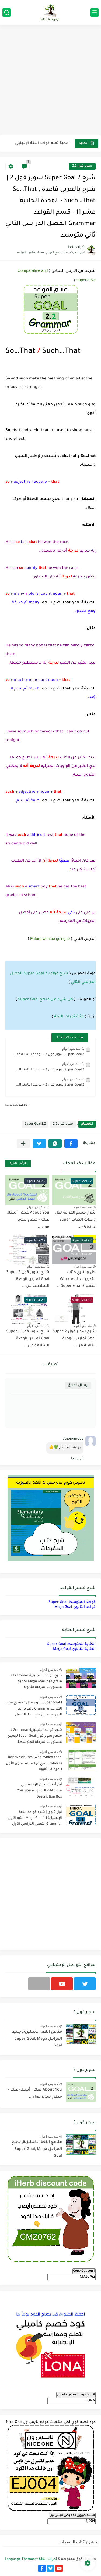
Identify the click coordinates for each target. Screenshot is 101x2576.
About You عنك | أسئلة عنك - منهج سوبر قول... (28, 1220)
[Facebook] (39, 1984)
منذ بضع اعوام (71, 1049)
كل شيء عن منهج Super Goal (46, 1000)
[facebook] (42, 2568)
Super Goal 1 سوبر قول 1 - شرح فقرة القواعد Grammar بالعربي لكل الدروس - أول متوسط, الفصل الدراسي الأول (34, 1710)
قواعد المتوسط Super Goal (72, 1602)
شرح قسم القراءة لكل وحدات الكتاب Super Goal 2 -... (75, 1220)
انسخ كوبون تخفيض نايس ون (72, 2515)
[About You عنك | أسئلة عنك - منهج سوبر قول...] (81, 2092)
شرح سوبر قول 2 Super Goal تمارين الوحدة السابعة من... (28, 1339)
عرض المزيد (18, 1163)
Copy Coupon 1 (84, 2271)
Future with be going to (50, 938)
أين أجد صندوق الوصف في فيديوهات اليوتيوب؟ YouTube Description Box (39, 1791)
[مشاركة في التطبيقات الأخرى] (23, 1143)
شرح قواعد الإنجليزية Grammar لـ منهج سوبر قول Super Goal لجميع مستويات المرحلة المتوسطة (35, 1736)
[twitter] (85, 1984)
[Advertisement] (50, 81)
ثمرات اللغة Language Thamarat (31, 2559)
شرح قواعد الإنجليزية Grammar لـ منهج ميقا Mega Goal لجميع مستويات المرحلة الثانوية (36, 1682)
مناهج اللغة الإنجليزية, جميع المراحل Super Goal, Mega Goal (37, 2039)
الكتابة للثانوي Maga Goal (74, 1649)
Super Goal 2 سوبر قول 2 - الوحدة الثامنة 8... (50, 1070)
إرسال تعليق (78, 1385)
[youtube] (62, 1984)
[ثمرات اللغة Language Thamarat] (51, 12)
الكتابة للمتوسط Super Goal (71, 1644)
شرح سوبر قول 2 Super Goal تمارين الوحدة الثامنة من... (74, 1339)
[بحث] (6, 13)
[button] (71, 1143)
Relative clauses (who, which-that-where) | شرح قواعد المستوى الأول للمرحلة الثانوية (34, 1763)
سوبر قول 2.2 (82, 166)
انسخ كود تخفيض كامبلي (76, 2395)
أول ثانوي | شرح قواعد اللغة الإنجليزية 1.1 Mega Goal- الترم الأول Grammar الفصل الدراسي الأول (35, 1818)
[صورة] (81, 1678)
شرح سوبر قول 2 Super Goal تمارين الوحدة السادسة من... (28, 1279)
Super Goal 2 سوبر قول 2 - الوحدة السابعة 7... (49, 1055)
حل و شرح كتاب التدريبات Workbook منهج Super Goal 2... (76, 1279)
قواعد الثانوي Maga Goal (75, 1607)
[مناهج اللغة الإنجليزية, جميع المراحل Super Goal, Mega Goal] (81, 2034)
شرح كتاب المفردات (77, 2542)
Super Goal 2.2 (35, 1124)
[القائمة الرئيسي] (95, 13)
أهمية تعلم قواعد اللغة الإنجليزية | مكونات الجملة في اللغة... (41, 143)
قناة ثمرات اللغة (69, 1017)
